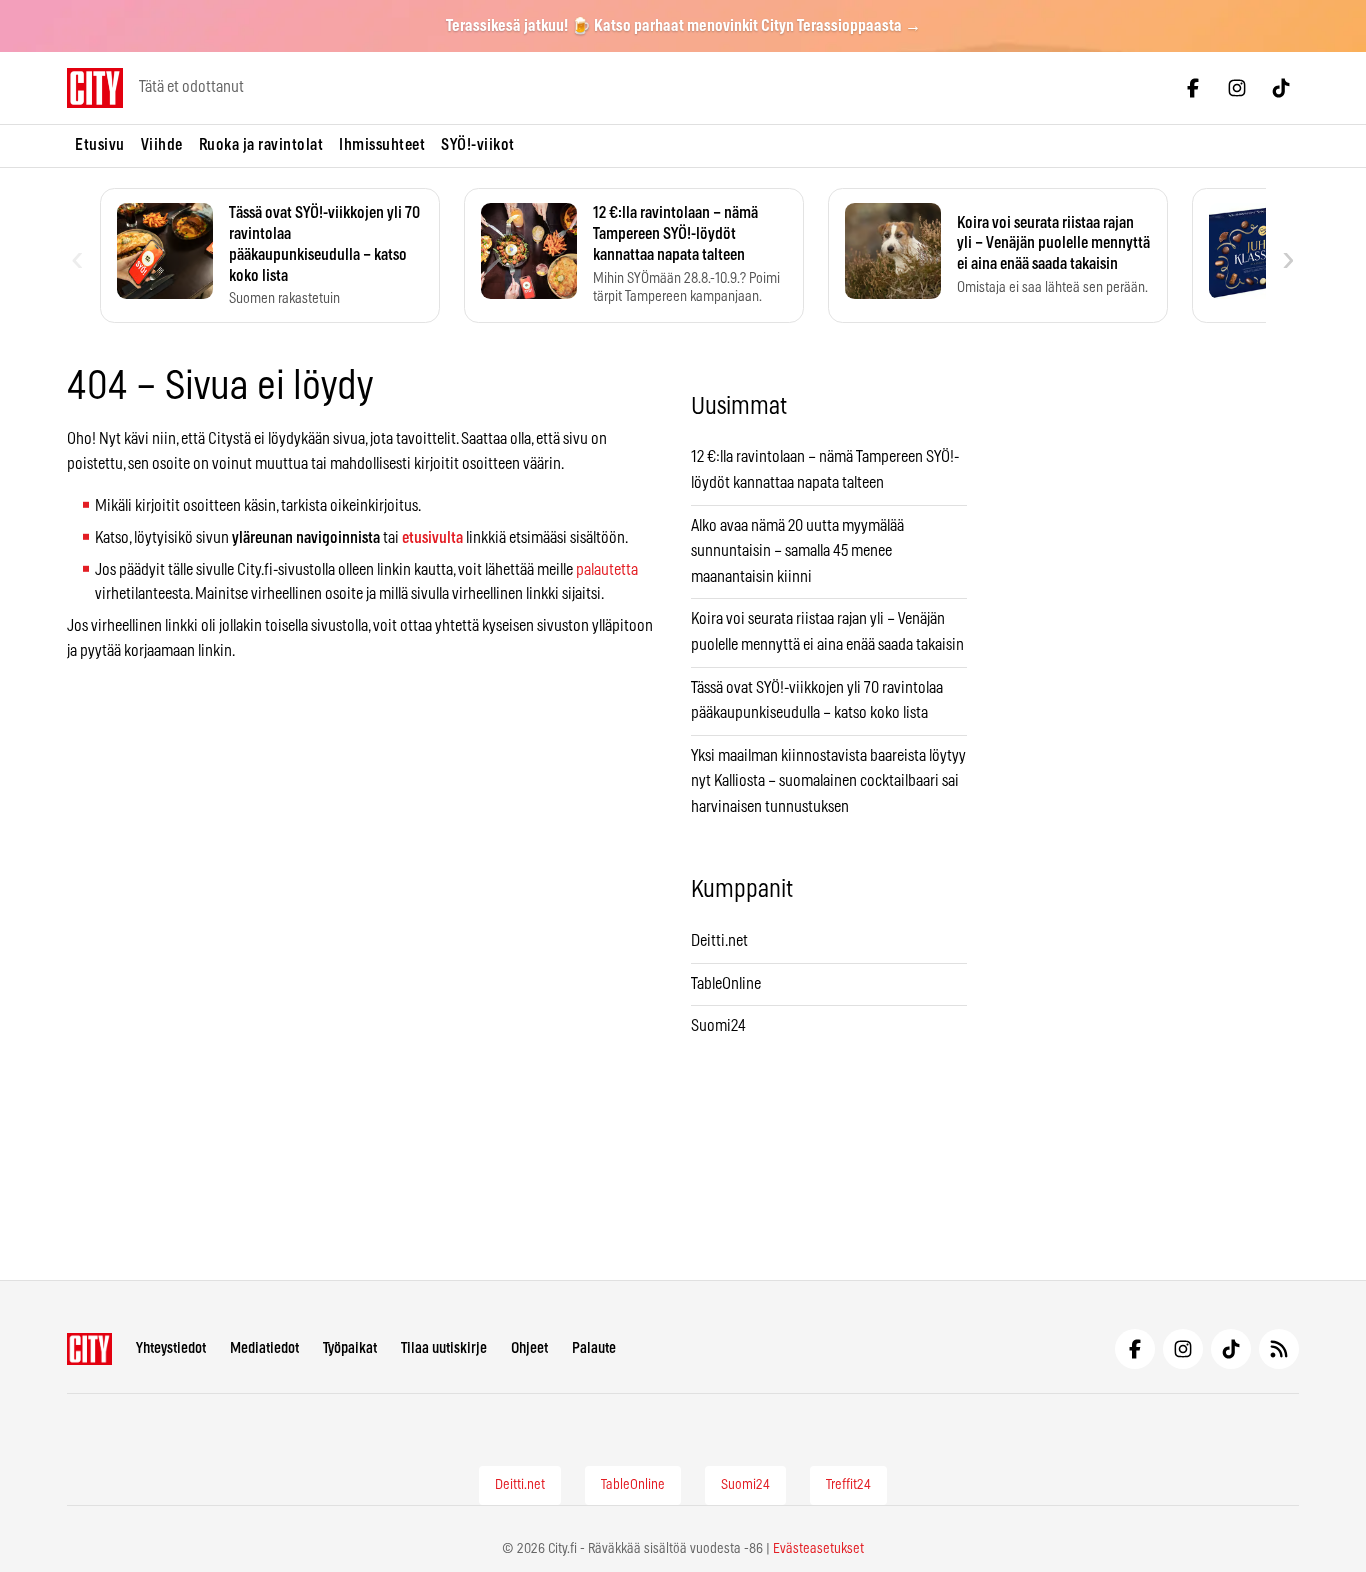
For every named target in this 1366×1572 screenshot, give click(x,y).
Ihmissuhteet (382, 145)
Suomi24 (718, 1026)
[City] (89, 1349)
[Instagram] (1237, 88)
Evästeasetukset (818, 1549)
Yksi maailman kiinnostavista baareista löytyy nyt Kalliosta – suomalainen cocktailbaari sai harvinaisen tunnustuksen (828, 781)
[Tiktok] (1281, 88)
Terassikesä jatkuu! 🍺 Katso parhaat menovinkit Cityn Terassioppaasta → (683, 26)
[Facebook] (1193, 88)
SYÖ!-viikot (478, 145)
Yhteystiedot (171, 1348)
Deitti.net (719, 941)
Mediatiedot (264, 1348)
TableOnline (726, 984)
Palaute (594, 1348)
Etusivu (100, 145)
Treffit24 (848, 1485)
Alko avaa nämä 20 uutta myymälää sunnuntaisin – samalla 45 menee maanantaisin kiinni (797, 551)
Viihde (162, 145)
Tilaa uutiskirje (444, 1348)
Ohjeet (529, 1348)
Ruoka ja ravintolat (261, 145)
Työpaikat (350, 1348)
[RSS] (1279, 1349)
